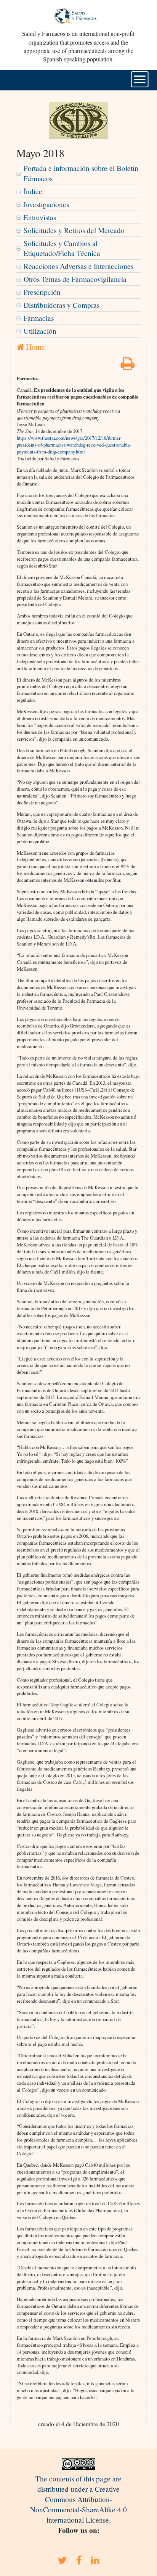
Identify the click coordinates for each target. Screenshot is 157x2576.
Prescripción (42, 292)
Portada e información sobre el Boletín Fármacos (81, 173)
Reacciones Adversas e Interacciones (78, 266)
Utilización (40, 331)
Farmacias (39, 318)
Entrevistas (40, 217)
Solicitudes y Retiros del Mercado (74, 230)
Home (34, 347)
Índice (33, 191)
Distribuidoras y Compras (62, 305)
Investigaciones (46, 204)
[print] (128, 366)
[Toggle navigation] (140, 79)
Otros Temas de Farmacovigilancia (75, 279)
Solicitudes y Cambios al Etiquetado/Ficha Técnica (62, 248)
